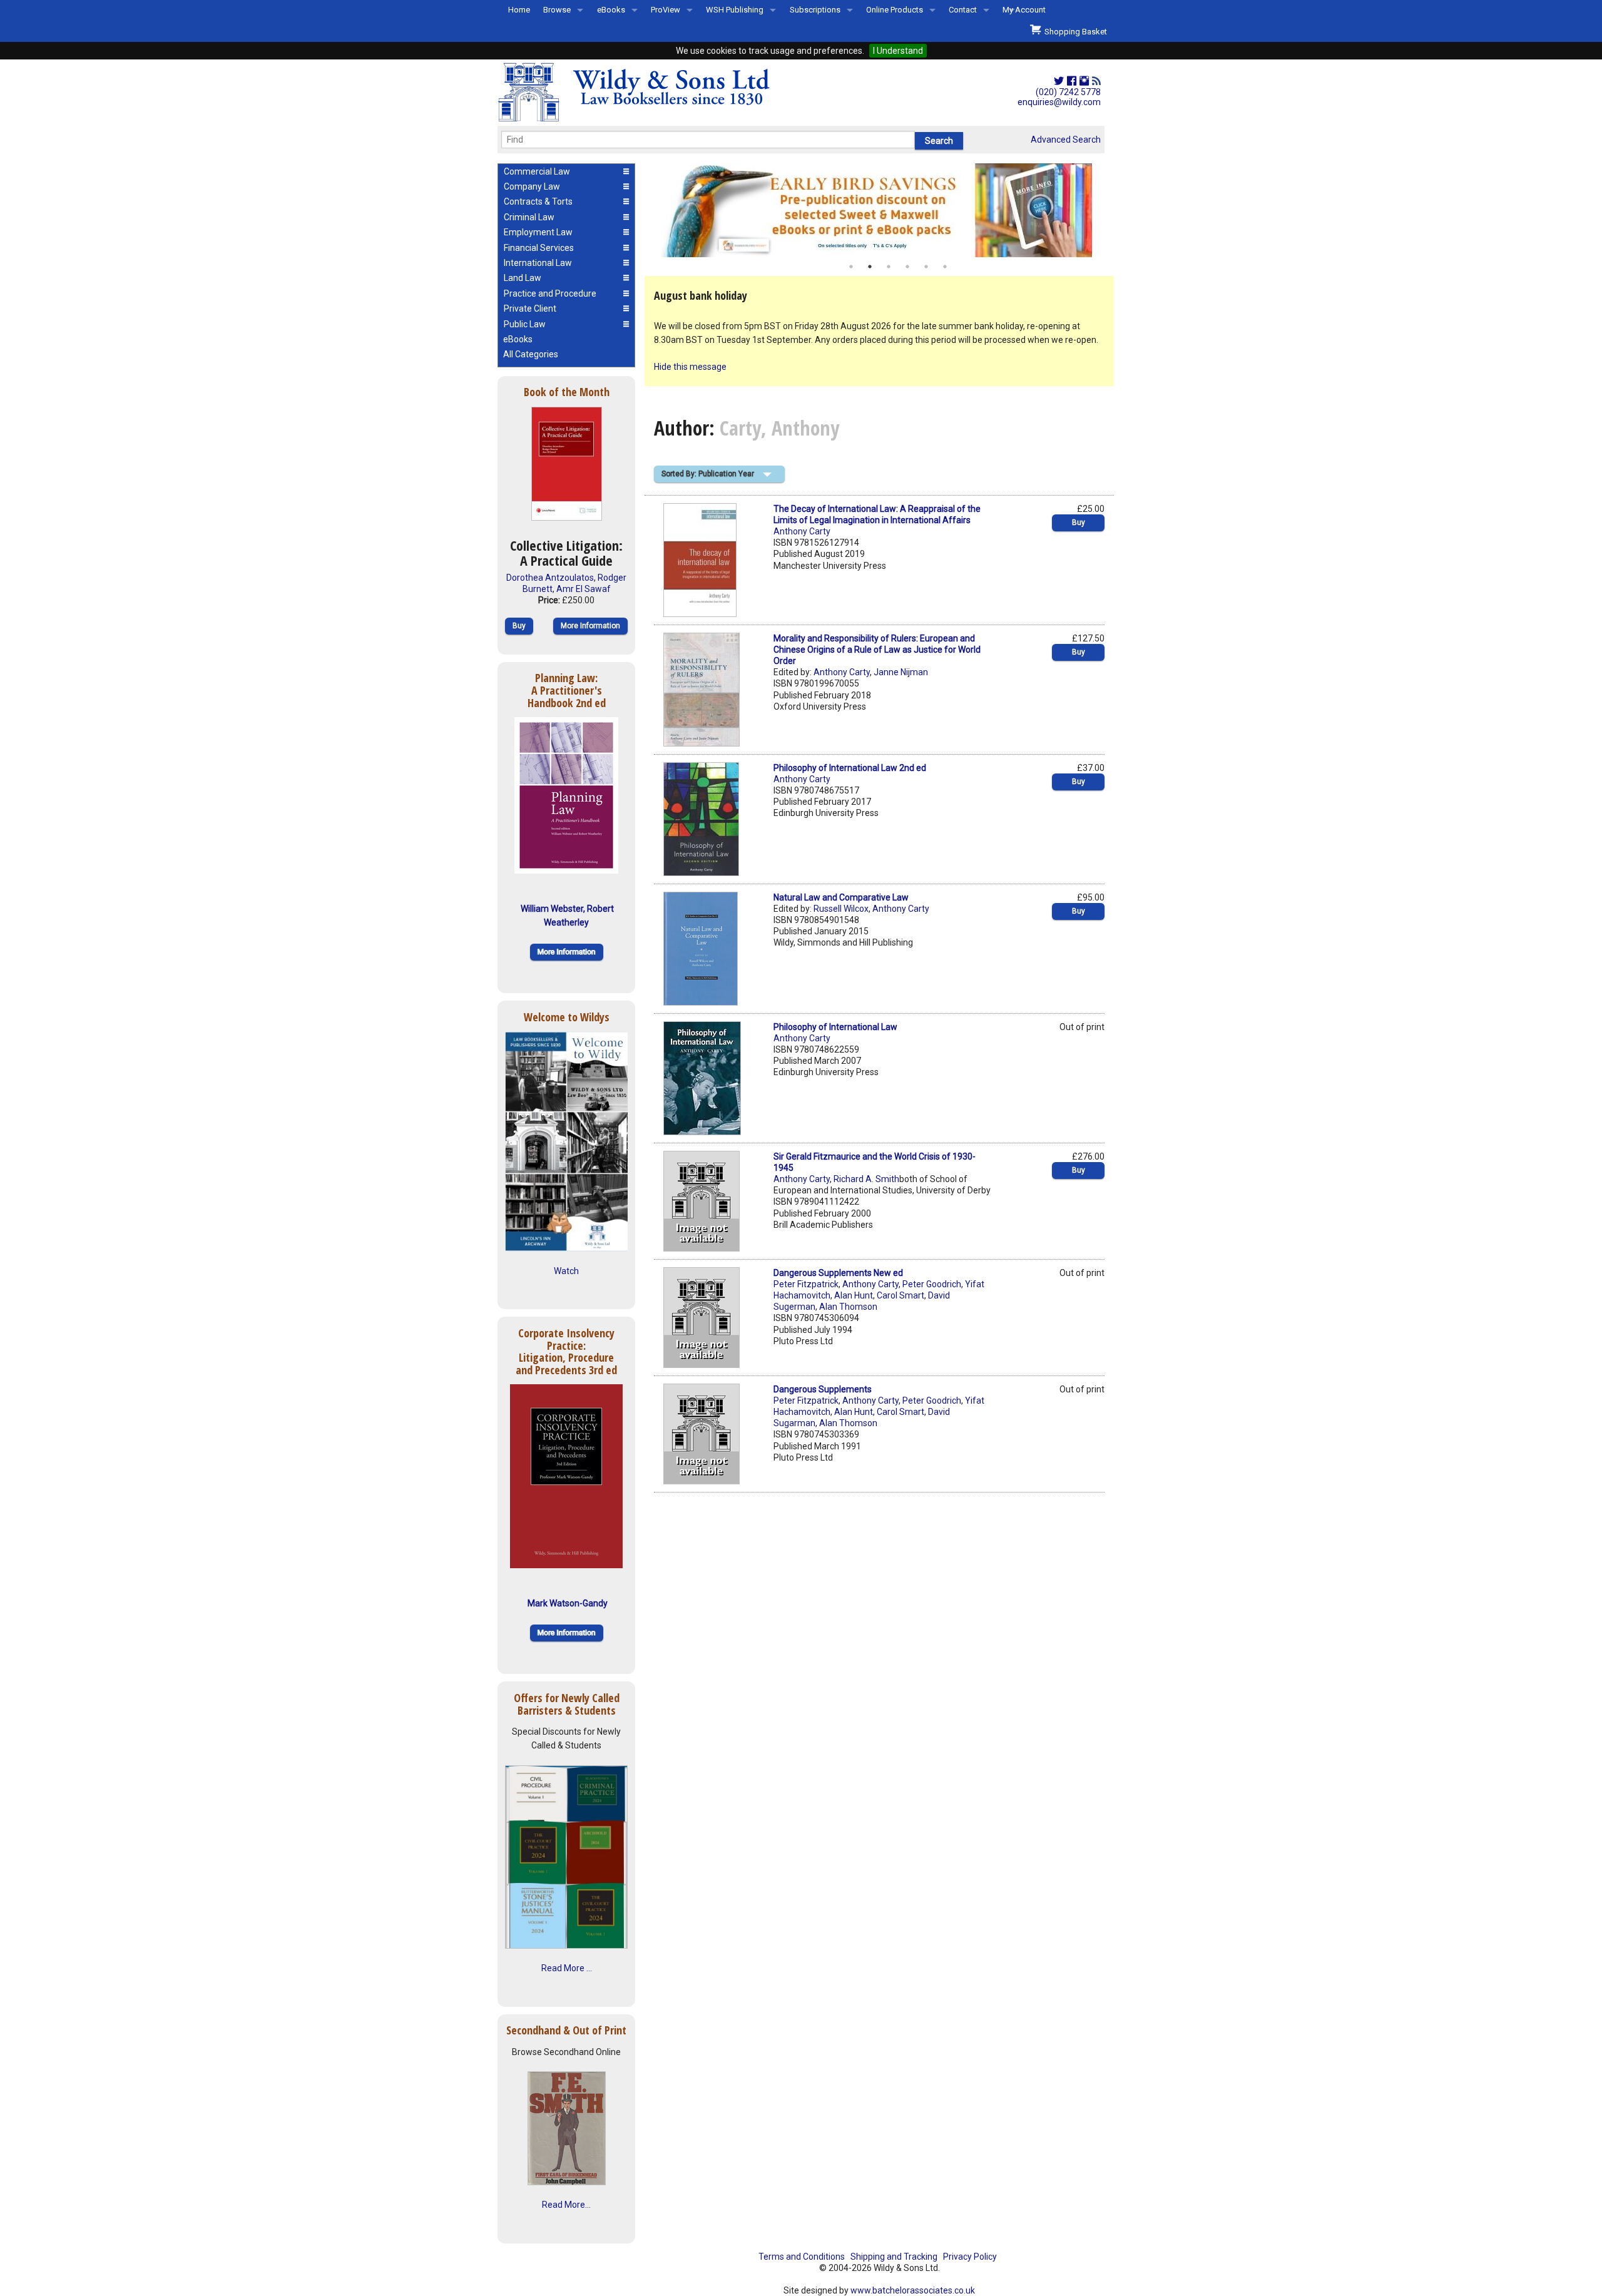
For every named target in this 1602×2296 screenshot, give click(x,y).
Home (519, 10)
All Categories (531, 354)
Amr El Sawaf (584, 589)
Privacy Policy (970, 2257)
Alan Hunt (854, 1295)
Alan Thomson (848, 1307)
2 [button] (870, 267)
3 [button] (889, 267)
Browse (557, 10)
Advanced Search (1066, 140)
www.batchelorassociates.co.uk (913, 2290)
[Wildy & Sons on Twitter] (1059, 81)
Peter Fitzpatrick (806, 1284)
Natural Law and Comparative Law (841, 897)
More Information (590, 626)
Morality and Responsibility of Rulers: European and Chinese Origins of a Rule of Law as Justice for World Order (877, 650)
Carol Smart (900, 1295)
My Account (1024, 10)
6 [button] (945, 267)
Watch (566, 1271)
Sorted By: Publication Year (708, 474)
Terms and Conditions (802, 2257)
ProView (666, 10)
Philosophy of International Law (835, 1027)
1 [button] (851, 267)
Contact (963, 10)
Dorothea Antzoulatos (550, 578)
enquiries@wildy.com (1059, 102)
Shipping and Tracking (894, 2257)
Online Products (895, 10)
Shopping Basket (1074, 32)
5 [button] (926, 267)
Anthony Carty (802, 531)
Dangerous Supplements (823, 1389)
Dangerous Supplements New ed (838, 1273)
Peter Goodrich (932, 1284)
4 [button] (907, 267)
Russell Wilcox (841, 909)
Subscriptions (815, 10)
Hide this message (690, 367)
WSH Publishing (735, 10)
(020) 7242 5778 (1068, 92)
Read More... (566, 2205)
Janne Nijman (901, 672)
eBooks (611, 10)
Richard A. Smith (866, 1179)
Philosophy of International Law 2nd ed (850, 768)
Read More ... (567, 1968)
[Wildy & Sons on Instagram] (1084, 81)
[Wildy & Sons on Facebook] (1072, 81)
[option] (879, 210)
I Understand (898, 51)
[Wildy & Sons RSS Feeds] (1096, 81)
